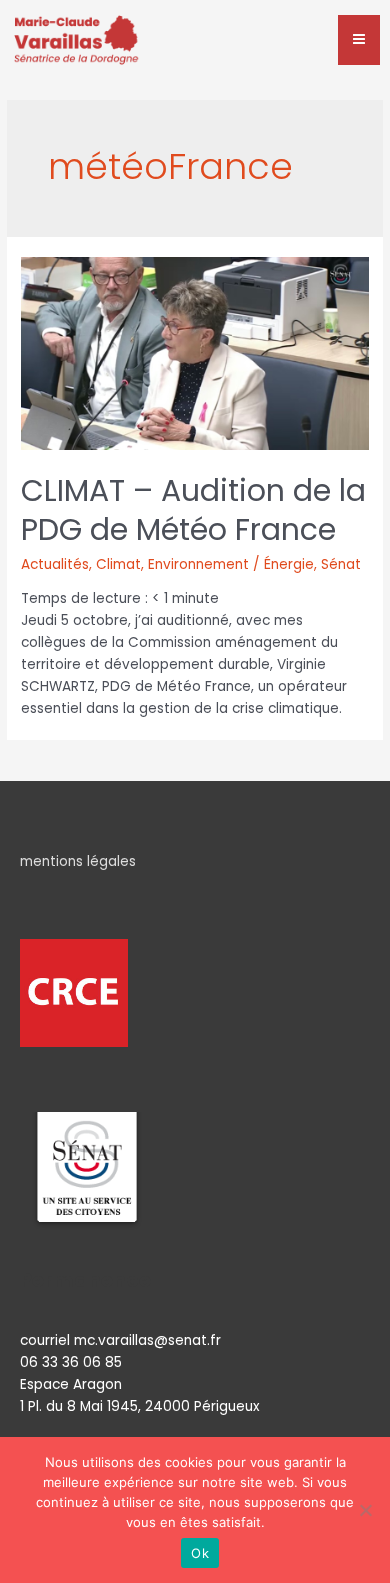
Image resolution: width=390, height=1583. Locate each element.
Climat (118, 564)
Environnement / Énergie (231, 564)
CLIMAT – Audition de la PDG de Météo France (193, 510)
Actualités (55, 564)
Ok (200, 1553)
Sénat (341, 564)
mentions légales (78, 861)
